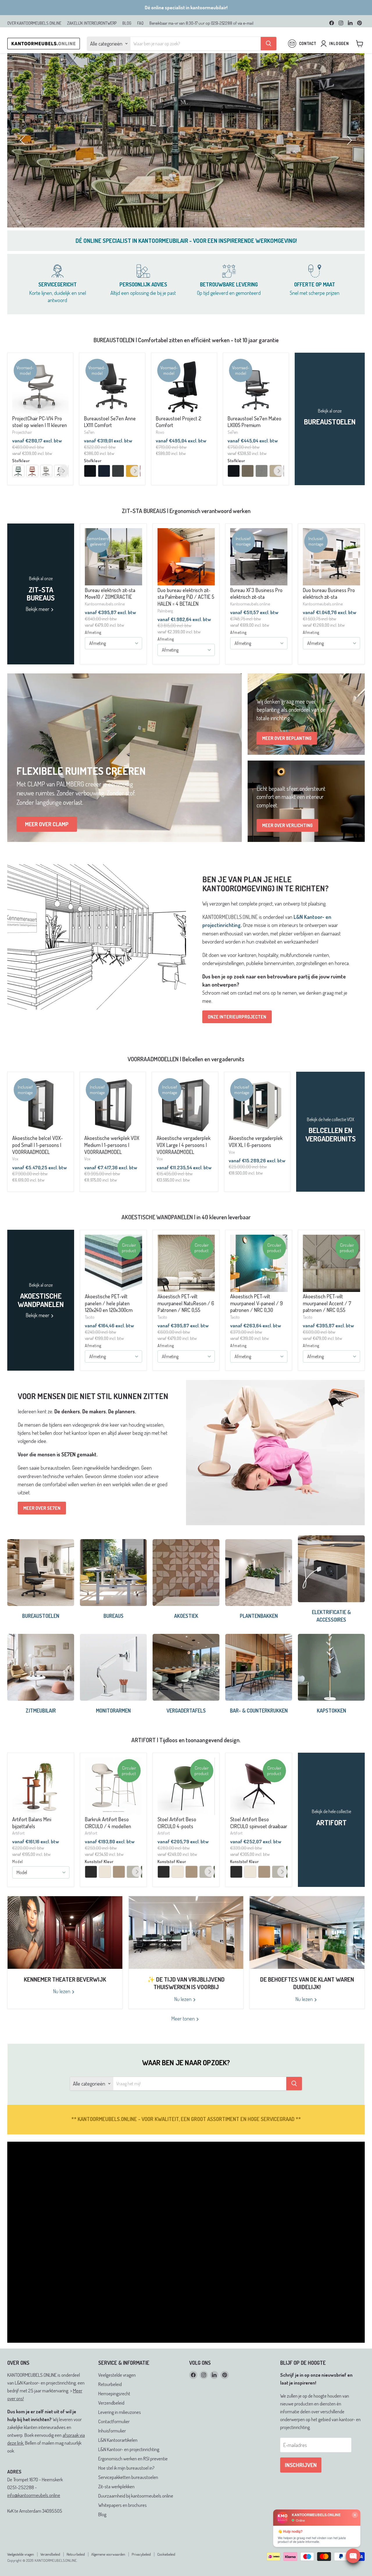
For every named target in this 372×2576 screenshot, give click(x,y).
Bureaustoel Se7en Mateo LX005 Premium (254, 448)
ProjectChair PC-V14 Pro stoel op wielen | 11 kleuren (40, 448)
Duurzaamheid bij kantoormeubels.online (136, 2522)
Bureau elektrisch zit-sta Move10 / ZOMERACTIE (110, 619)
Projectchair (22, 458)
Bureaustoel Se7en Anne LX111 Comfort (110, 448)
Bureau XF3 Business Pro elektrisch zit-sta (256, 619)
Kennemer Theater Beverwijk (65, 2005)
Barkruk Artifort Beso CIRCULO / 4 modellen (108, 1849)
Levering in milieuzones (120, 2438)
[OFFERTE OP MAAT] (315, 310)
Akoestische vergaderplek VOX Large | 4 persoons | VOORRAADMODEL (184, 1171)
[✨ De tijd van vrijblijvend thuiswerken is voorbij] (186, 1958)
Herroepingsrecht (114, 2419)
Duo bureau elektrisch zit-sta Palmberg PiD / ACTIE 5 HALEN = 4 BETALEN (186, 623)
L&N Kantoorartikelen (118, 2466)
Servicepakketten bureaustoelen (128, 2503)
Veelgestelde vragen (117, 2401)
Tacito (90, 1343)
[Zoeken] (269, 44)
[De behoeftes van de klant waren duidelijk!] (307, 1958)
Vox (15, 1184)
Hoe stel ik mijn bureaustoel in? (126, 2494)
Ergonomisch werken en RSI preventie (133, 2484)
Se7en (89, 458)
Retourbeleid (110, 2410)
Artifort (18, 1859)
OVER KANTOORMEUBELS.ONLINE (34, 23)
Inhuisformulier (112, 2456)
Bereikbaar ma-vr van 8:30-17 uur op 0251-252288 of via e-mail (201, 23)
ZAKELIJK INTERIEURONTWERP (92, 23)
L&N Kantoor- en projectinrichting (129, 2475)
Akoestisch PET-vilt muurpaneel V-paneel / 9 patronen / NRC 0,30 (256, 1329)
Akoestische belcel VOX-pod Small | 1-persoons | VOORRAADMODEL (37, 1171)
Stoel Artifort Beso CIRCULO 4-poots (177, 1849)
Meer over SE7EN (42, 1534)
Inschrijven (301, 2491)
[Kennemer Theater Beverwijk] (65, 1958)
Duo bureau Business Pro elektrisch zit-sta (329, 619)
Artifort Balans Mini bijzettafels (32, 1849)
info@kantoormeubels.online (34, 2521)
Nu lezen (62, 2017)
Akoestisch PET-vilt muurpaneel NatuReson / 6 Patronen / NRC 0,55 (186, 1329)
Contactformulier (114, 2447)
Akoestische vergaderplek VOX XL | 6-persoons (256, 1167)
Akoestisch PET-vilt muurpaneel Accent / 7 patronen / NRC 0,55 (327, 1329)
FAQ (140, 23)
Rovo (160, 458)
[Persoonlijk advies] (143, 310)
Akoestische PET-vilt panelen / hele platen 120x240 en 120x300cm (109, 1329)
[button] (23, 166)
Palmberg (165, 637)
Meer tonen (184, 2044)
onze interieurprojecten (237, 1043)
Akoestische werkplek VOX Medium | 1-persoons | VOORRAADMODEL (112, 1171)
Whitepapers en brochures (122, 2531)
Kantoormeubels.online (105, 630)
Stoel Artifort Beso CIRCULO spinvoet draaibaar (259, 1849)
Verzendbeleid (111, 2429)
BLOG (127, 23)
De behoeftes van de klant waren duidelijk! (307, 2009)
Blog (102, 2540)
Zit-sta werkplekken (116, 2512)
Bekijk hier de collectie (186, 182)
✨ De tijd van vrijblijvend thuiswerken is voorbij (186, 2009)
